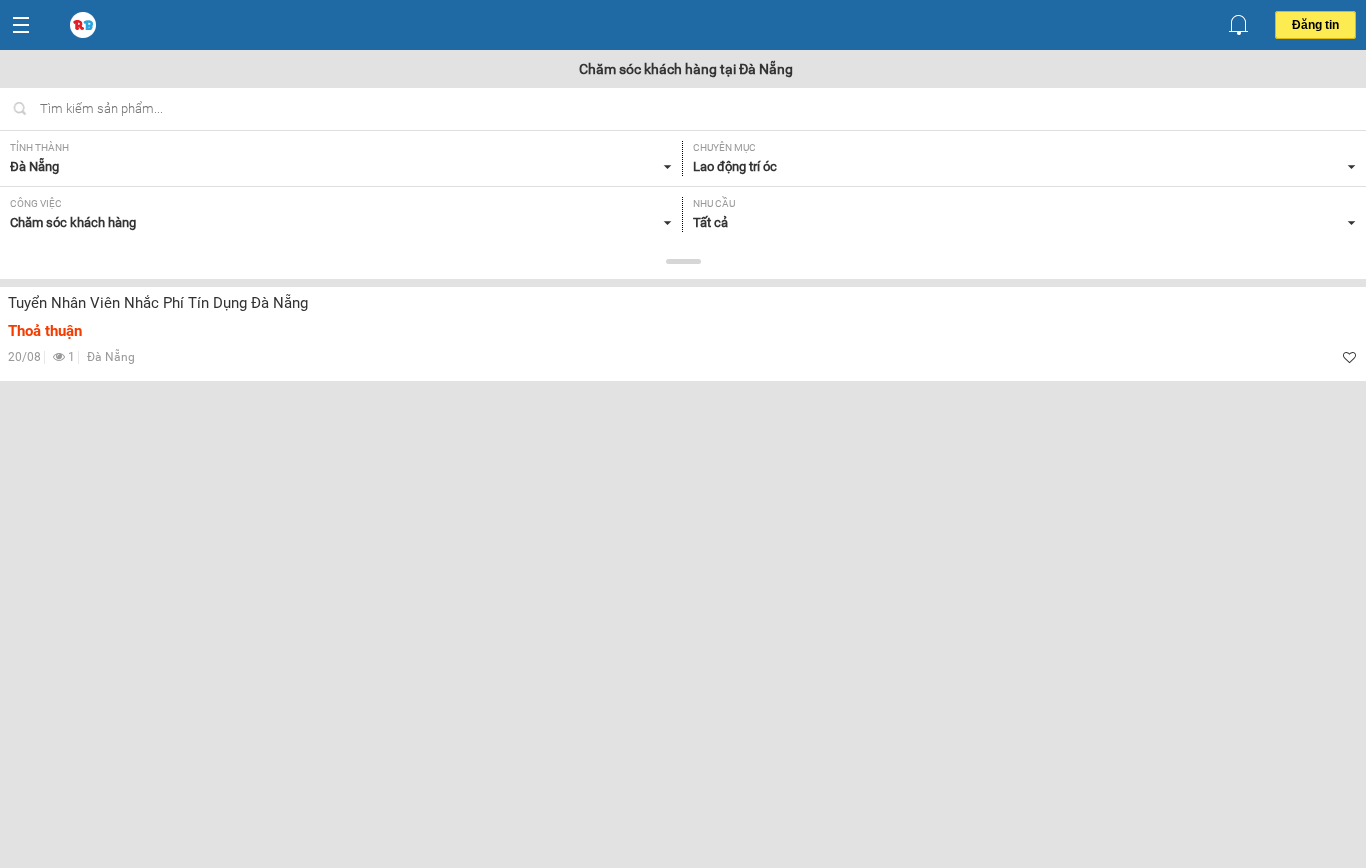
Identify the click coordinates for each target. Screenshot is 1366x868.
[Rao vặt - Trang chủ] (85, 26)
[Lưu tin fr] (1349, 357)
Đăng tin (1315, 25)
